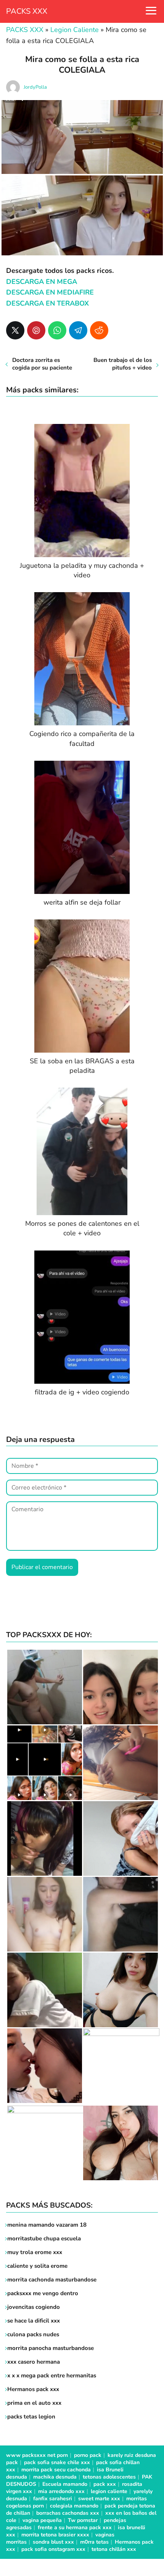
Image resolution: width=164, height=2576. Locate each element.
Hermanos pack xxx (33, 2389)
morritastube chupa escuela (44, 2238)
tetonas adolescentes (109, 2477)
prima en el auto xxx (34, 2403)
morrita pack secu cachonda (56, 2470)
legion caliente (109, 2491)
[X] (15, 330)
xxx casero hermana (34, 2362)
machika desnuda (55, 2477)
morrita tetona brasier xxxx (55, 2535)
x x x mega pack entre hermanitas (52, 2375)
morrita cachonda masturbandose (52, 2280)
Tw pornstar (83, 2520)
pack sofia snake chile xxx (57, 2462)
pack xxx (105, 2484)
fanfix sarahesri (53, 2499)
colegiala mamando (74, 2506)
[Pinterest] (36, 330)
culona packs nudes (33, 2334)
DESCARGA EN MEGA (42, 282)
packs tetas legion (31, 2417)
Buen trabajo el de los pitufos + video (123, 364)
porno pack (88, 2455)
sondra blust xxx (53, 2542)
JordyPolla (35, 87)
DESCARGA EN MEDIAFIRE (50, 292)
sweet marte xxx (99, 2499)
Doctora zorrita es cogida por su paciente (42, 364)
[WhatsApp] (57, 330)
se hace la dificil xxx (34, 2321)
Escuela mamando (65, 2484)
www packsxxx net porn (37, 2455)
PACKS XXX (27, 11)
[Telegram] (78, 330)
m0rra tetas (94, 2542)
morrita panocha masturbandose (51, 2348)
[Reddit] (99, 330)
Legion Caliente (75, 30)
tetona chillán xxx (114, 2549)
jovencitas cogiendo (34, 2307)
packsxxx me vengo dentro (43, 2293)
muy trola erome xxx (35, 2252)
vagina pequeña (42, 2520)
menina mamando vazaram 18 (47, 2225)
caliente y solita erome (37, 2266)
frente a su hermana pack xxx (75, 2527)
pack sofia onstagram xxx (53, 2549)
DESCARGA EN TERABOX (47, 303)
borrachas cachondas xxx (68, 2513)
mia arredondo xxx (61, 2491)
